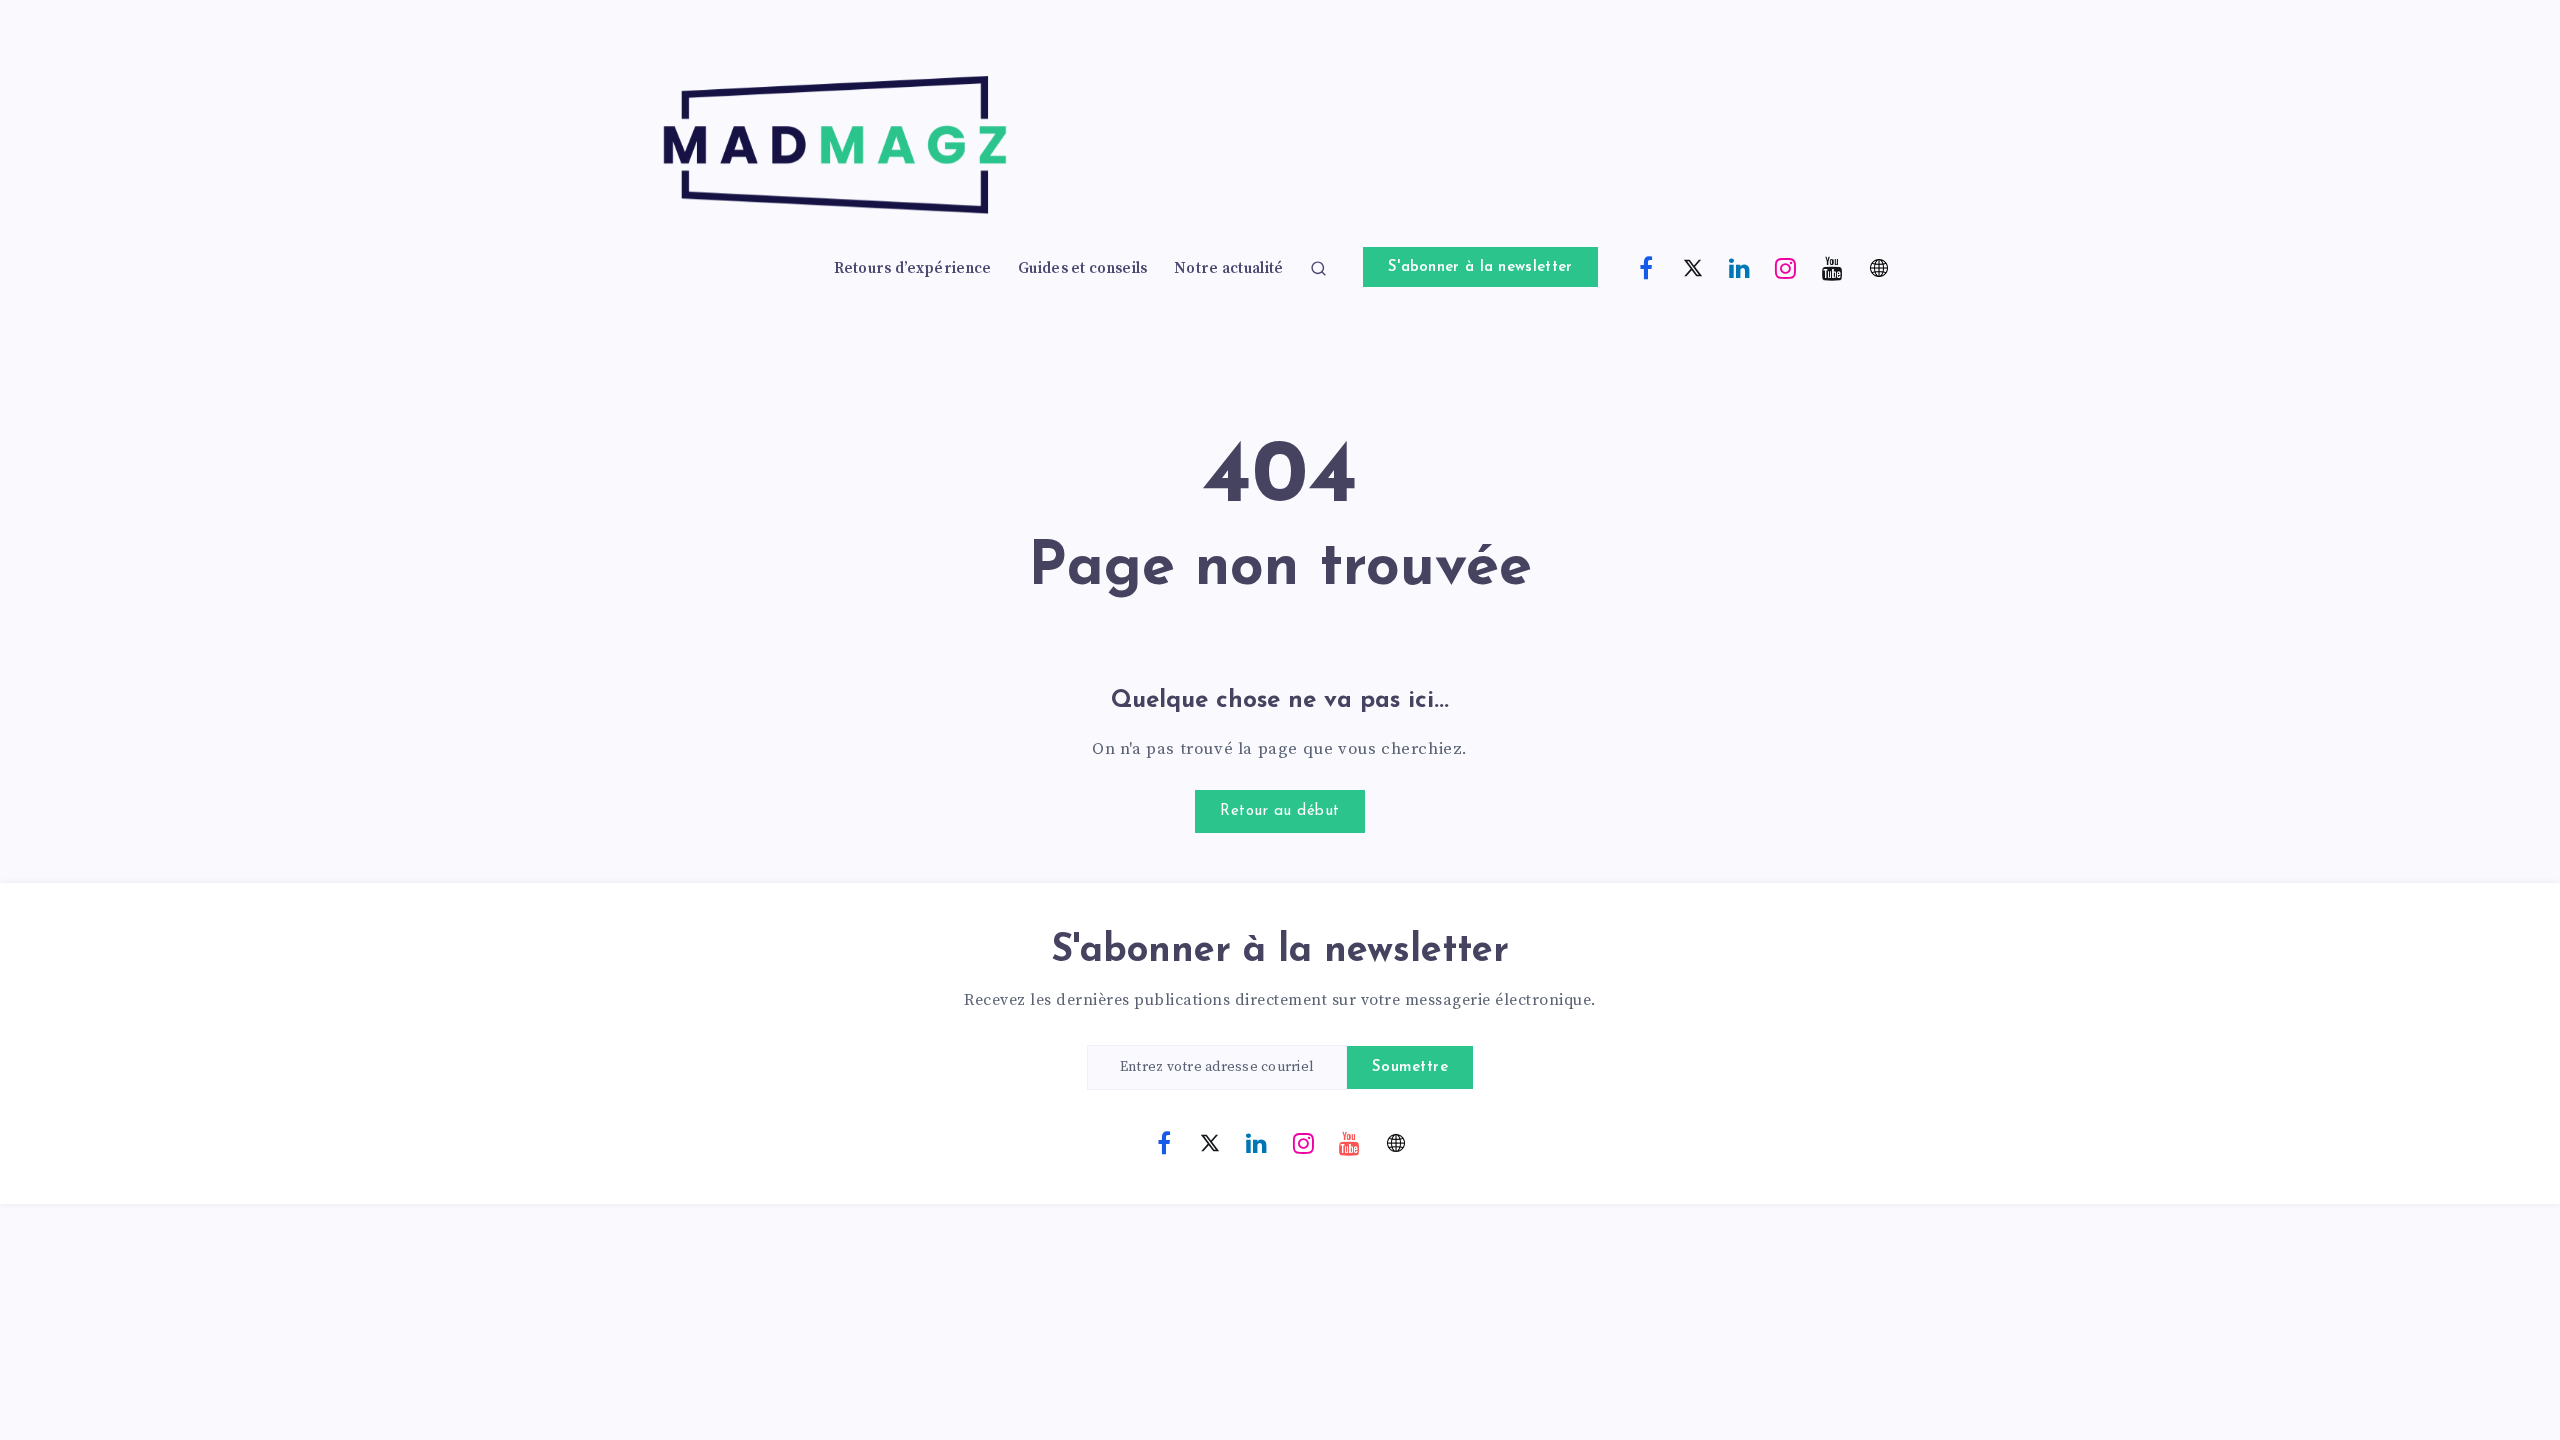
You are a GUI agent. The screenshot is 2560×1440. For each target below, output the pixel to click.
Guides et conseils (1082, 269)
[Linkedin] (1740, 267)
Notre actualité (1229, 269)
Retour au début (1280, 811)
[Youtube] (1833, 267)
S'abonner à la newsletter (1480, 267)
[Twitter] (1693, 267)
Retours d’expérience (913, 269)
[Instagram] (1786, 267)
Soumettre (1410, 1067)
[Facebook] (1647, 267)
